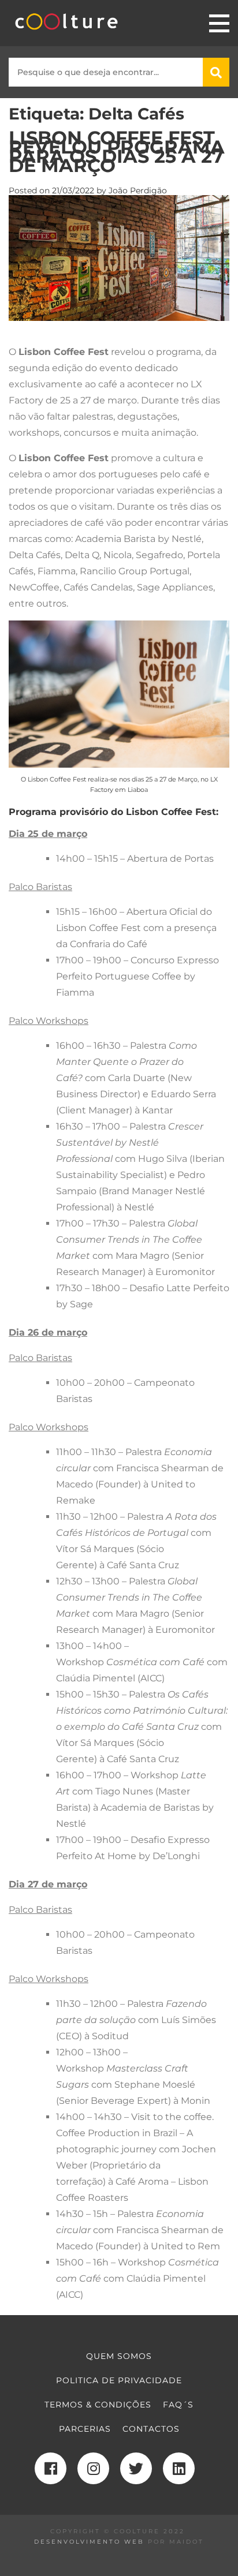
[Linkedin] (179, 2468)
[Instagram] (93, 2468)
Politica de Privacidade (119, 2380)
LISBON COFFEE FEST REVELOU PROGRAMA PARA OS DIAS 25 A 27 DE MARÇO (117, 152)
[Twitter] (136, 2468)
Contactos (151, 2429)
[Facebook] (51, 2468)
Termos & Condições (98, 2405)
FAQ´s (178, 2405)
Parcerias (85, 2429)
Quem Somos (119, 2356)
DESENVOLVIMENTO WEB (89, 2542)
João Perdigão (138, 190)
